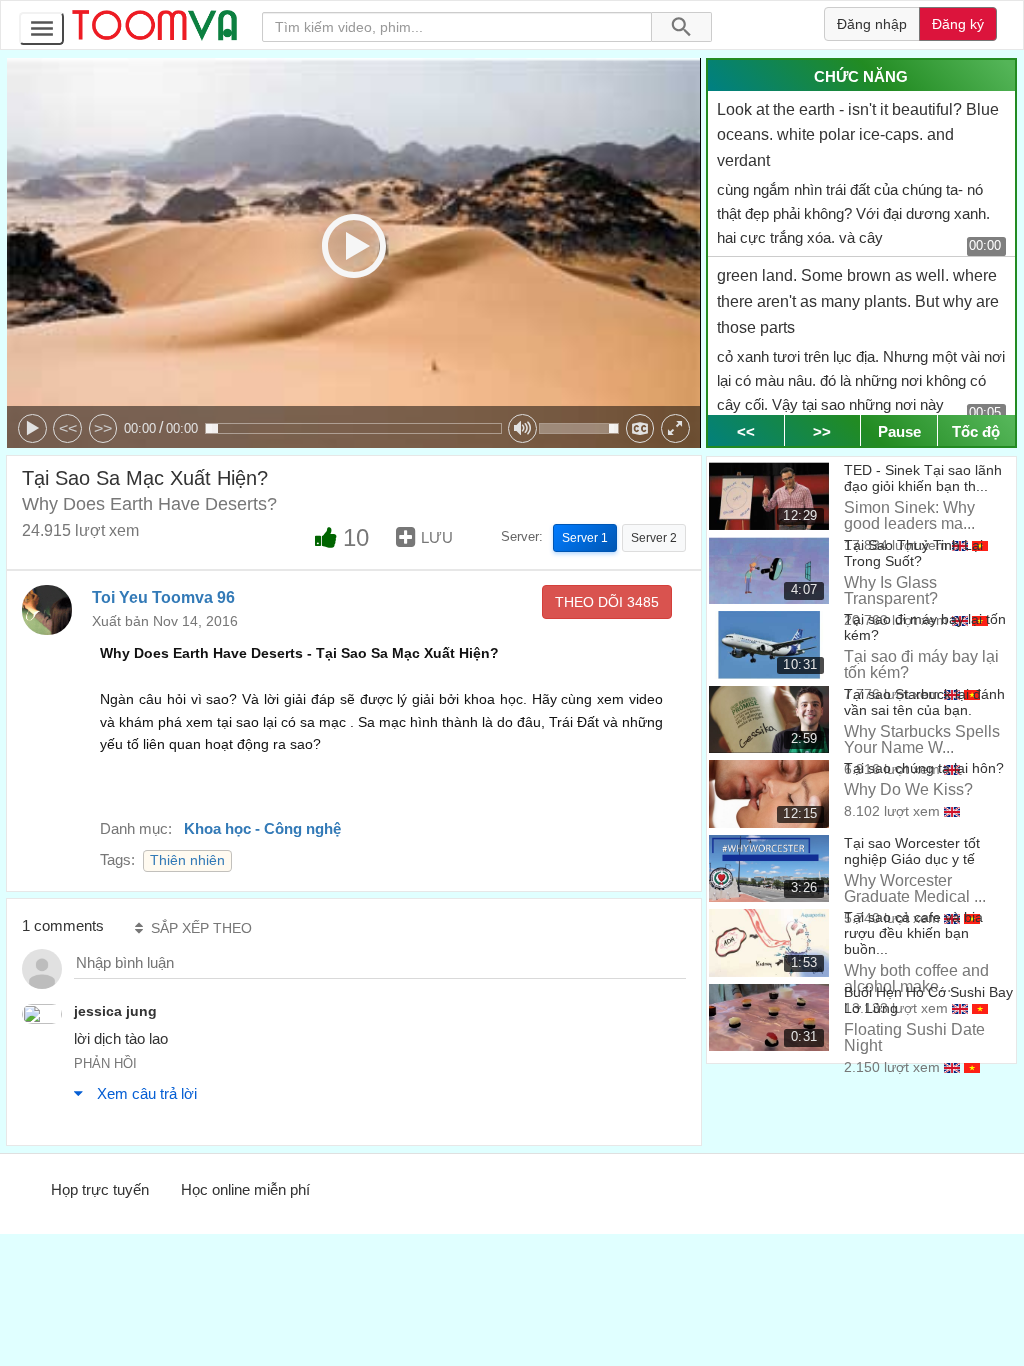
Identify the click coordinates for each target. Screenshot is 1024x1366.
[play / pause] (32, 428)
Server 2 (654, 538)
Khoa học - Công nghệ (262, 828)
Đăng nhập (872, 24)
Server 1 (585, 538)
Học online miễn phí (245, 1189)
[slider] (353, 428)
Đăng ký (958, 24)
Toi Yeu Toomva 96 (163, 597)
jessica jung (115, 1011)
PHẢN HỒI (105, 1063)
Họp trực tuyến (100, 1189)
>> (103, 428)
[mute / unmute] (522, 428)
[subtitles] (640, 428)
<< (68, 428)
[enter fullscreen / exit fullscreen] (675, 428)
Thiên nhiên (187, 860)
